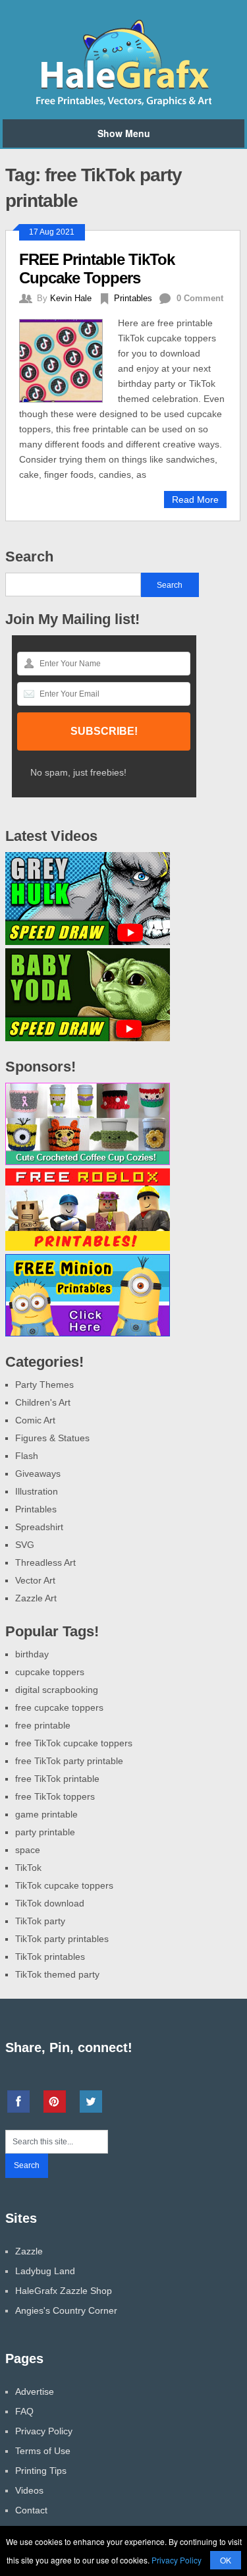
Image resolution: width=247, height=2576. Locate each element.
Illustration (37, 1491)
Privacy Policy (44, 2431)
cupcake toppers (50, 1672)
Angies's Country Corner (66, 2310)
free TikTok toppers (55, 1796)
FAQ (24, 2411)
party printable (45, 1832)
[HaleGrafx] (123, 103)
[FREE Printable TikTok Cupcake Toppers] (69, 359)
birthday (32, 1654)
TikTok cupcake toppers (64, 1885)
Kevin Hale (71, 298)
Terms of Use (43, 2451)
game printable (46, 1814)
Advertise (35, 2391)
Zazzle (29, 2251)
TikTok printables (50, 1957)
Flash (27, 1456)
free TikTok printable (57, 1779)
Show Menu (124, 133)
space (28, 1850)
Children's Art (43, 1402)
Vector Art (35, 1580)
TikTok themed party (57, 1974)
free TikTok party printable (69, 1761)
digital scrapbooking (57, 1690)
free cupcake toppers (59, 1707)
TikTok (28, 1868)
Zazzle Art (36, 1598)
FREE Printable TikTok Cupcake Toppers (97, 269)
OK (226, 2560)
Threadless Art (45, 1562)
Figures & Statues (52, 1438)
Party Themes (44, 1385)
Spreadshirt (39, 1527)
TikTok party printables (62, 1939)
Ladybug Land (45, 2271)
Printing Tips (41, 2471)
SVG (25, 1545)
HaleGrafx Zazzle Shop (64, 2291)
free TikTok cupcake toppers (74, 1743)
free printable (43, 1725)
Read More (195, 500)
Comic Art (35, 1420)
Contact (31, 2510)
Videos (29, 2490)
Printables (133, 298)
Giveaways (38, 1474)
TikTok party (40, 1921)
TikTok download (50, 1903)
